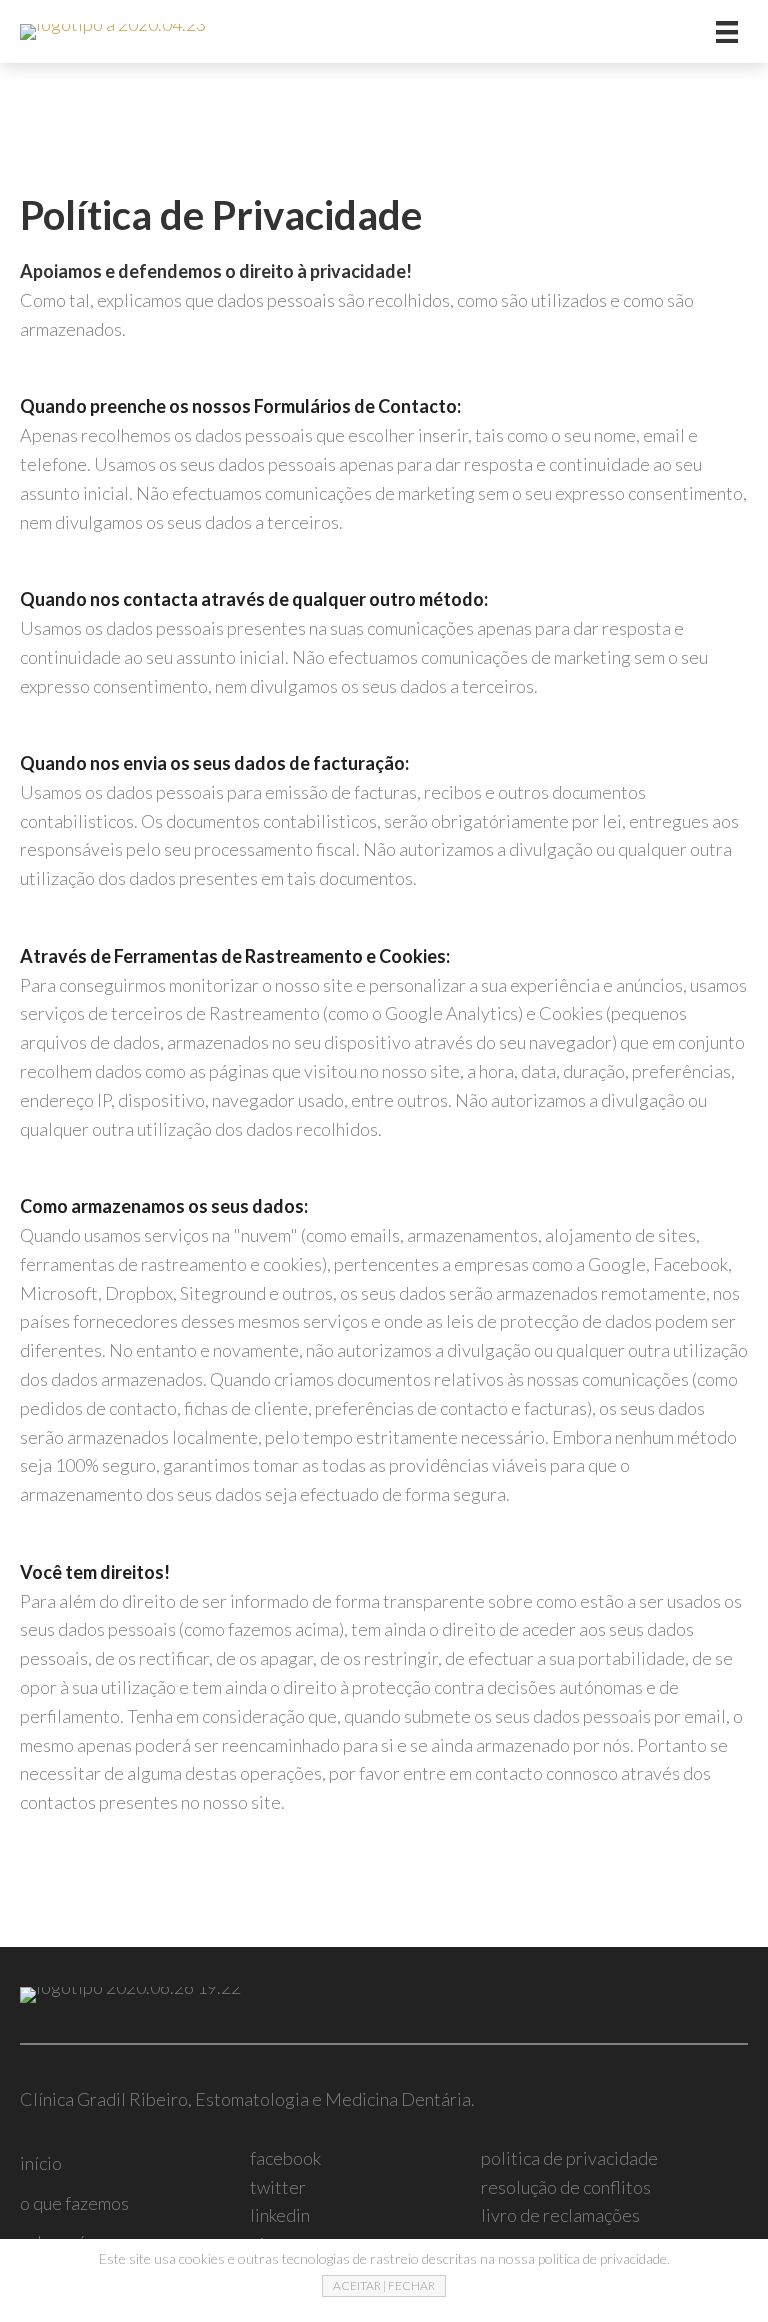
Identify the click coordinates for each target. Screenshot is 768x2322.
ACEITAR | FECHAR (384, 2285)
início (41, 2163)
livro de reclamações (560, 2215)
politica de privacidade (569, 2158)
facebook (285, 2158)
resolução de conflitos (566, 2187)
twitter (278, 2187)
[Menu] (727, 31)
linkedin (280, 2215)
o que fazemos (74, 2203)
